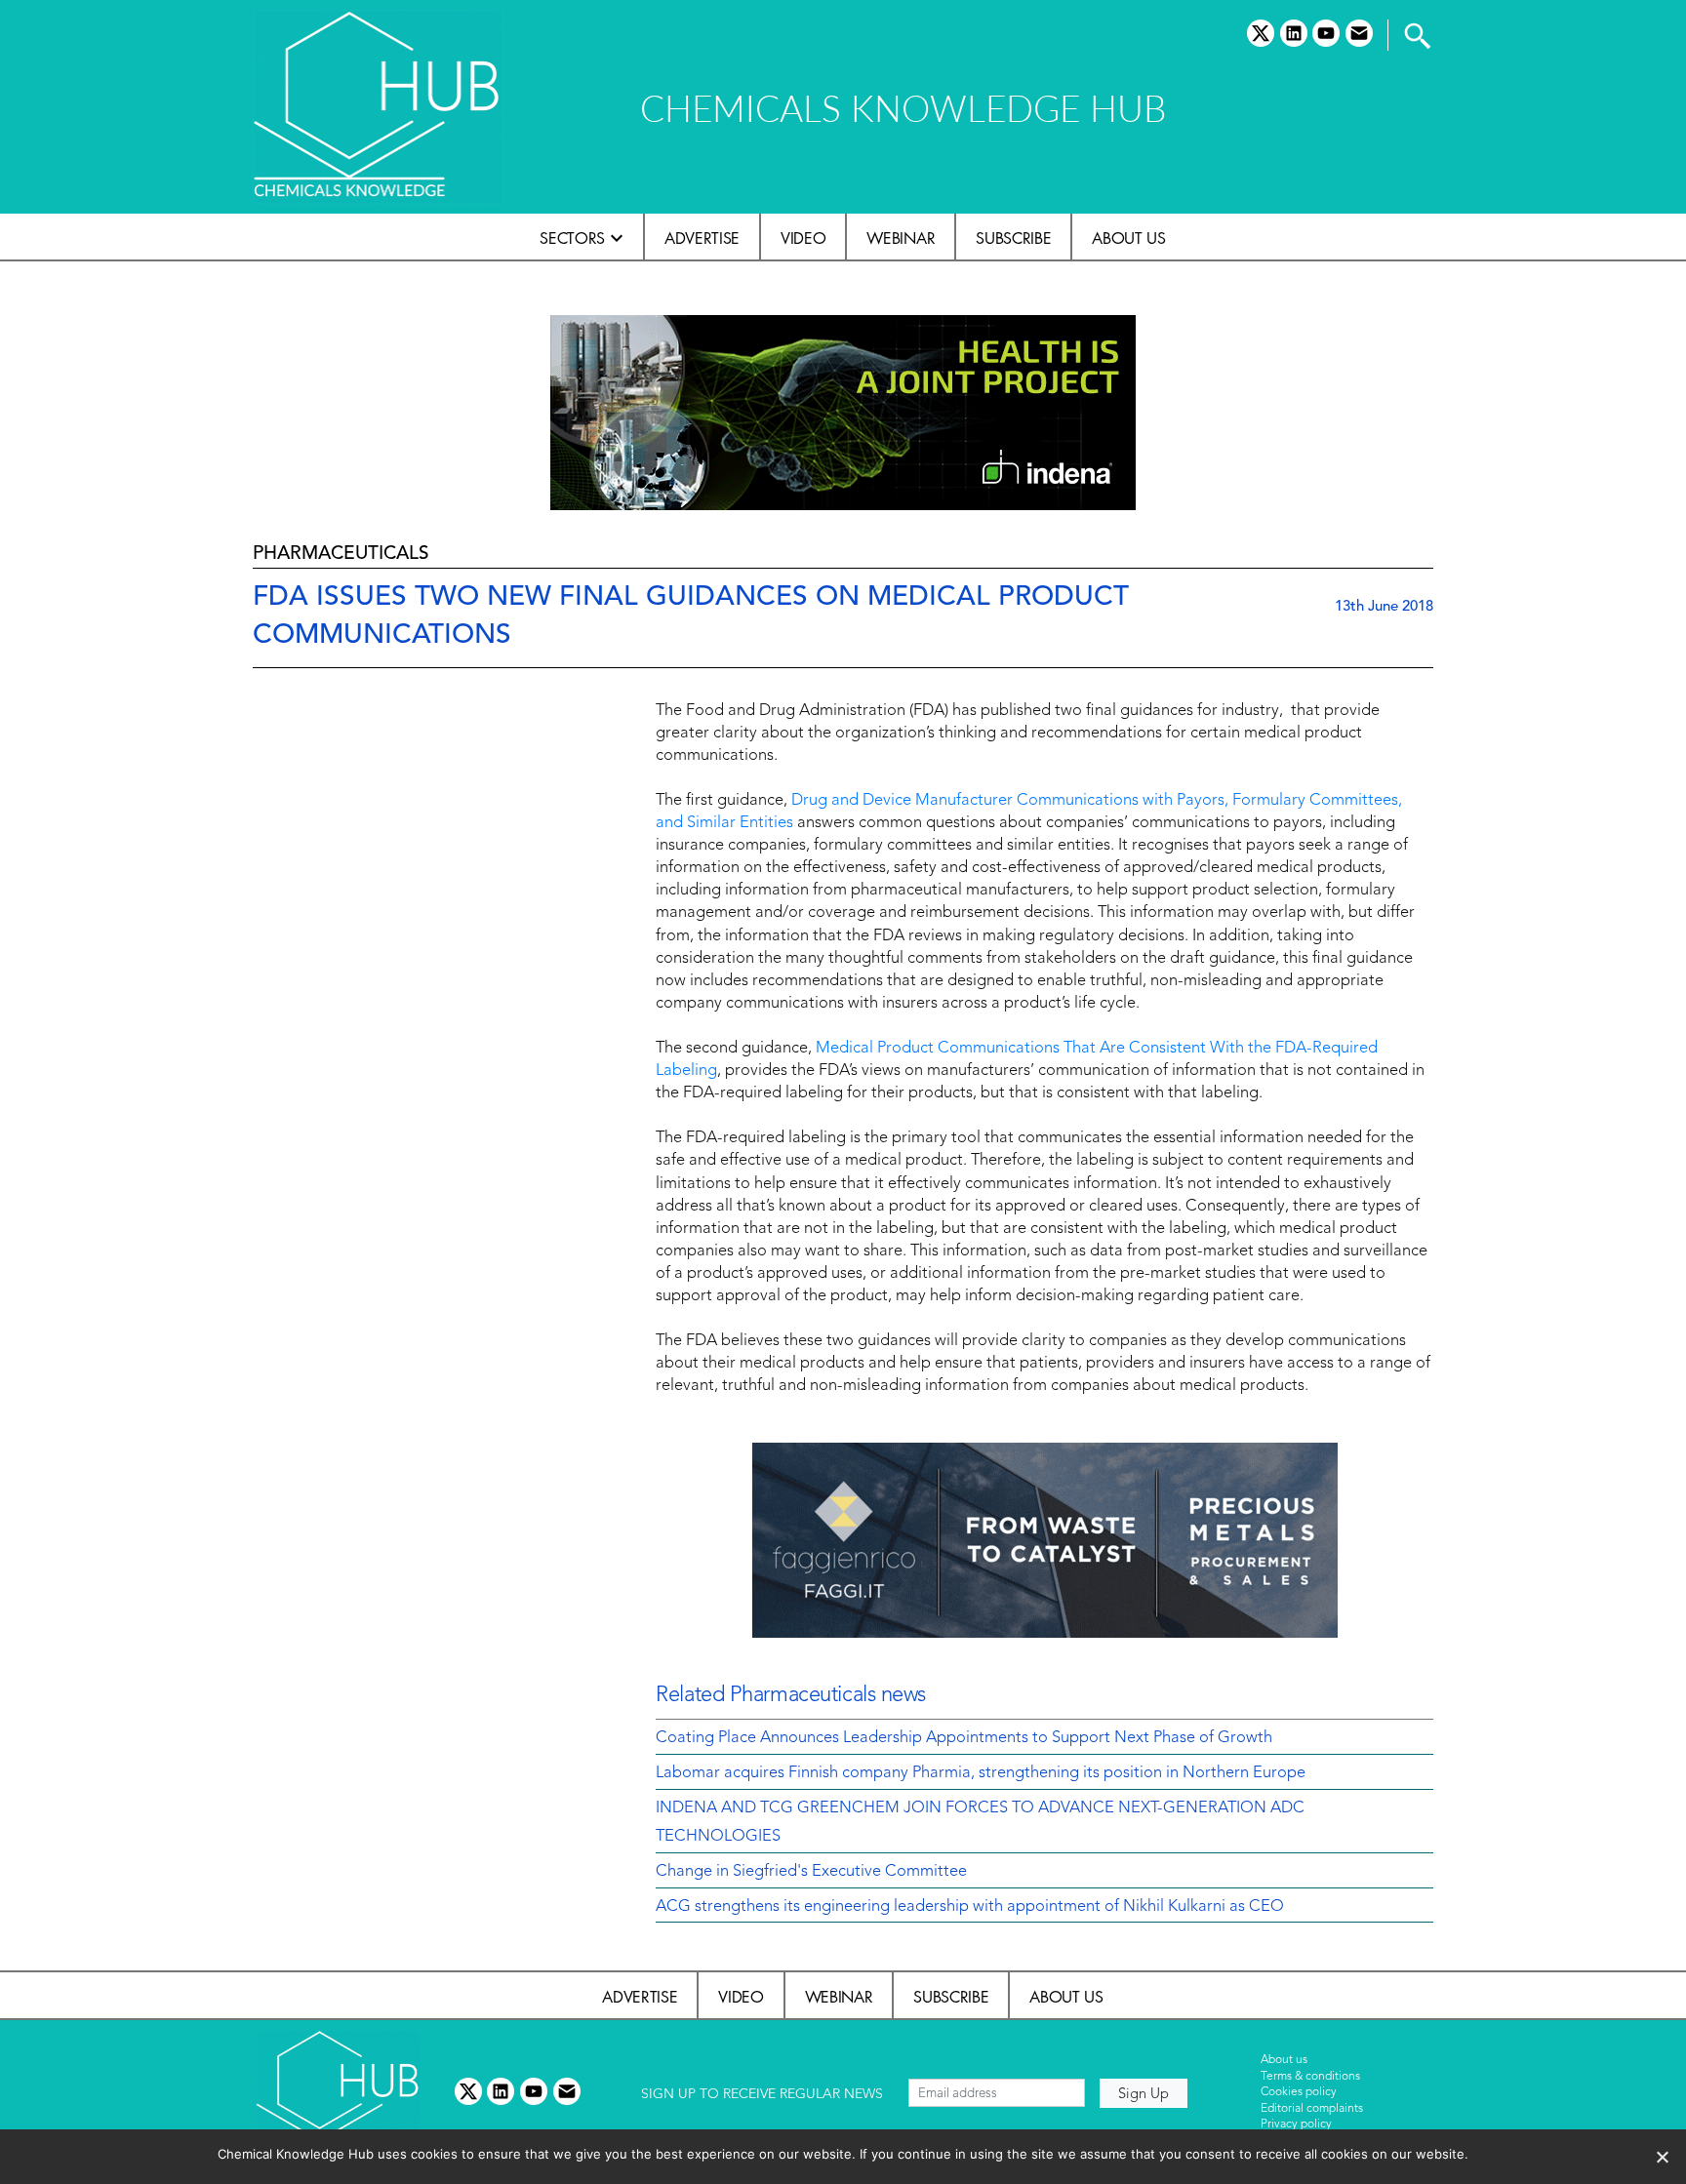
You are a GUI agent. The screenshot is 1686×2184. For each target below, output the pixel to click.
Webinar (901, 238)
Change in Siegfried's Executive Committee (811, 1872)
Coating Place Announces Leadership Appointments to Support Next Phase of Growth (964, 1738)
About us (1128, 238)
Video (803, 238)
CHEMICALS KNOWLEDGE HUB (903, 108)
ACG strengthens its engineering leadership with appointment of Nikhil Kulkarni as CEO (970, 1907)
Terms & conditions (1310, 2077)
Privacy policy (1296, 2124)
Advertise (702, 238)
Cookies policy (1299, 2092)
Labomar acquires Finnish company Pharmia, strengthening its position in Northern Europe (981, 1773)
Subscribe (1013, 238)
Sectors (572, 238)
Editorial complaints (1312, 2109)
